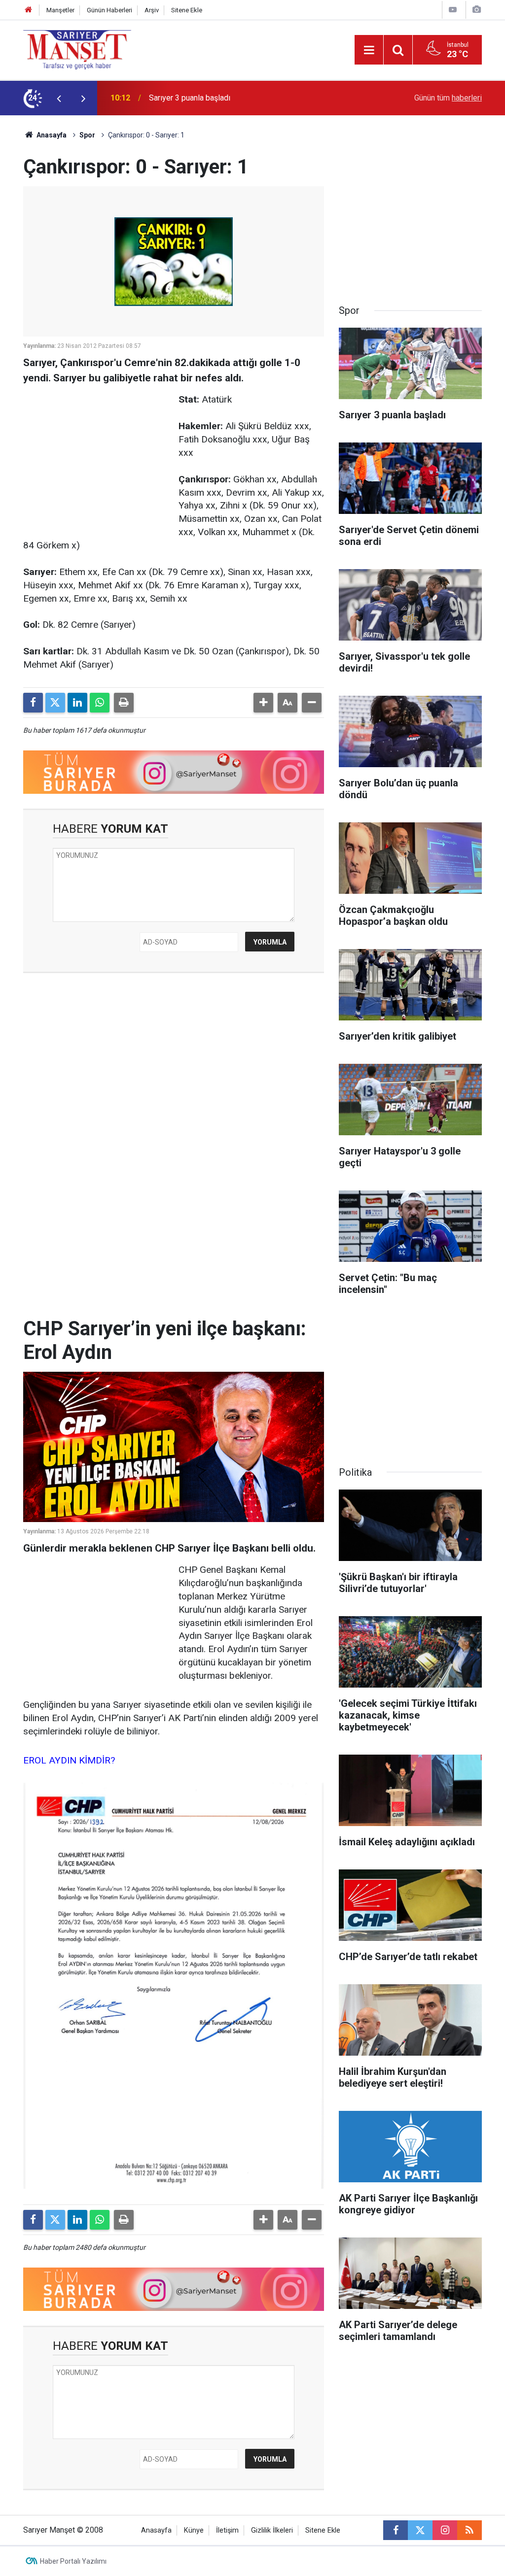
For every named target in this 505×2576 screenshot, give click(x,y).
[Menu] (369, 50)
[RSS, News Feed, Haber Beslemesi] (469, 2530)
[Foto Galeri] (476, 10)
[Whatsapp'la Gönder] (100, 703)
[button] (263, 703)
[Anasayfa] (29, 10)
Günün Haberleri (109, 10)
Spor (87, 135)
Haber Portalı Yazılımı (73, 2561)
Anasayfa (51, 135)
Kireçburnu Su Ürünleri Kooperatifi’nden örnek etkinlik (240, 98)
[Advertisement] (97, 455)
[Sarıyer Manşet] (77, 49)
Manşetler (60, 10)
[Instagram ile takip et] (445, 2530)
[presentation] (59, 98)
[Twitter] (55, 703)
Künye (194, 2530)
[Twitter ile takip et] (420, 2530)
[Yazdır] (124, 703)
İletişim (227, 2530)
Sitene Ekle (187, 10)
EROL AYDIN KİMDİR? (69, 1760)
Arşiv (152, 10)
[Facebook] (33, 703)
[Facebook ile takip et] (396, 2530)
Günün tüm (448, 98)
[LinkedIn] (77, 703)
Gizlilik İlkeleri (272, 2530)
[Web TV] (453, 10)
